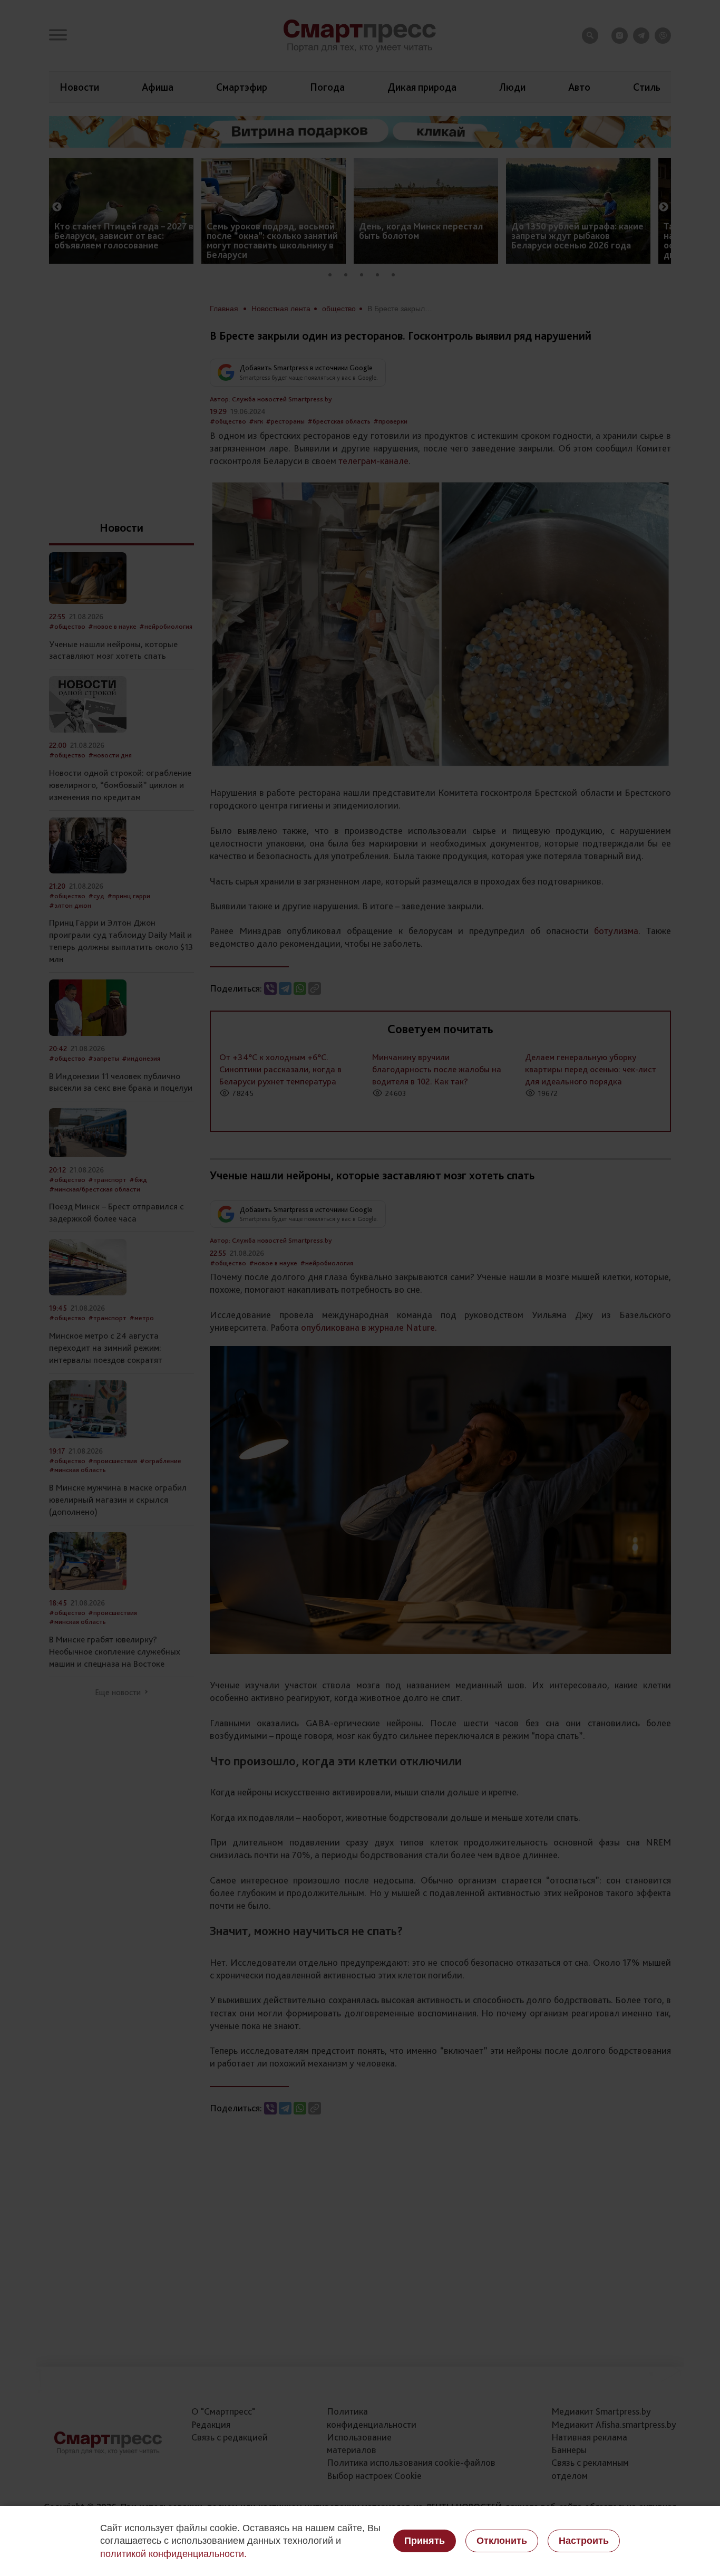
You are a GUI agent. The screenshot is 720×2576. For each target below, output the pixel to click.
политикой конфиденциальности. (173, 2554)
